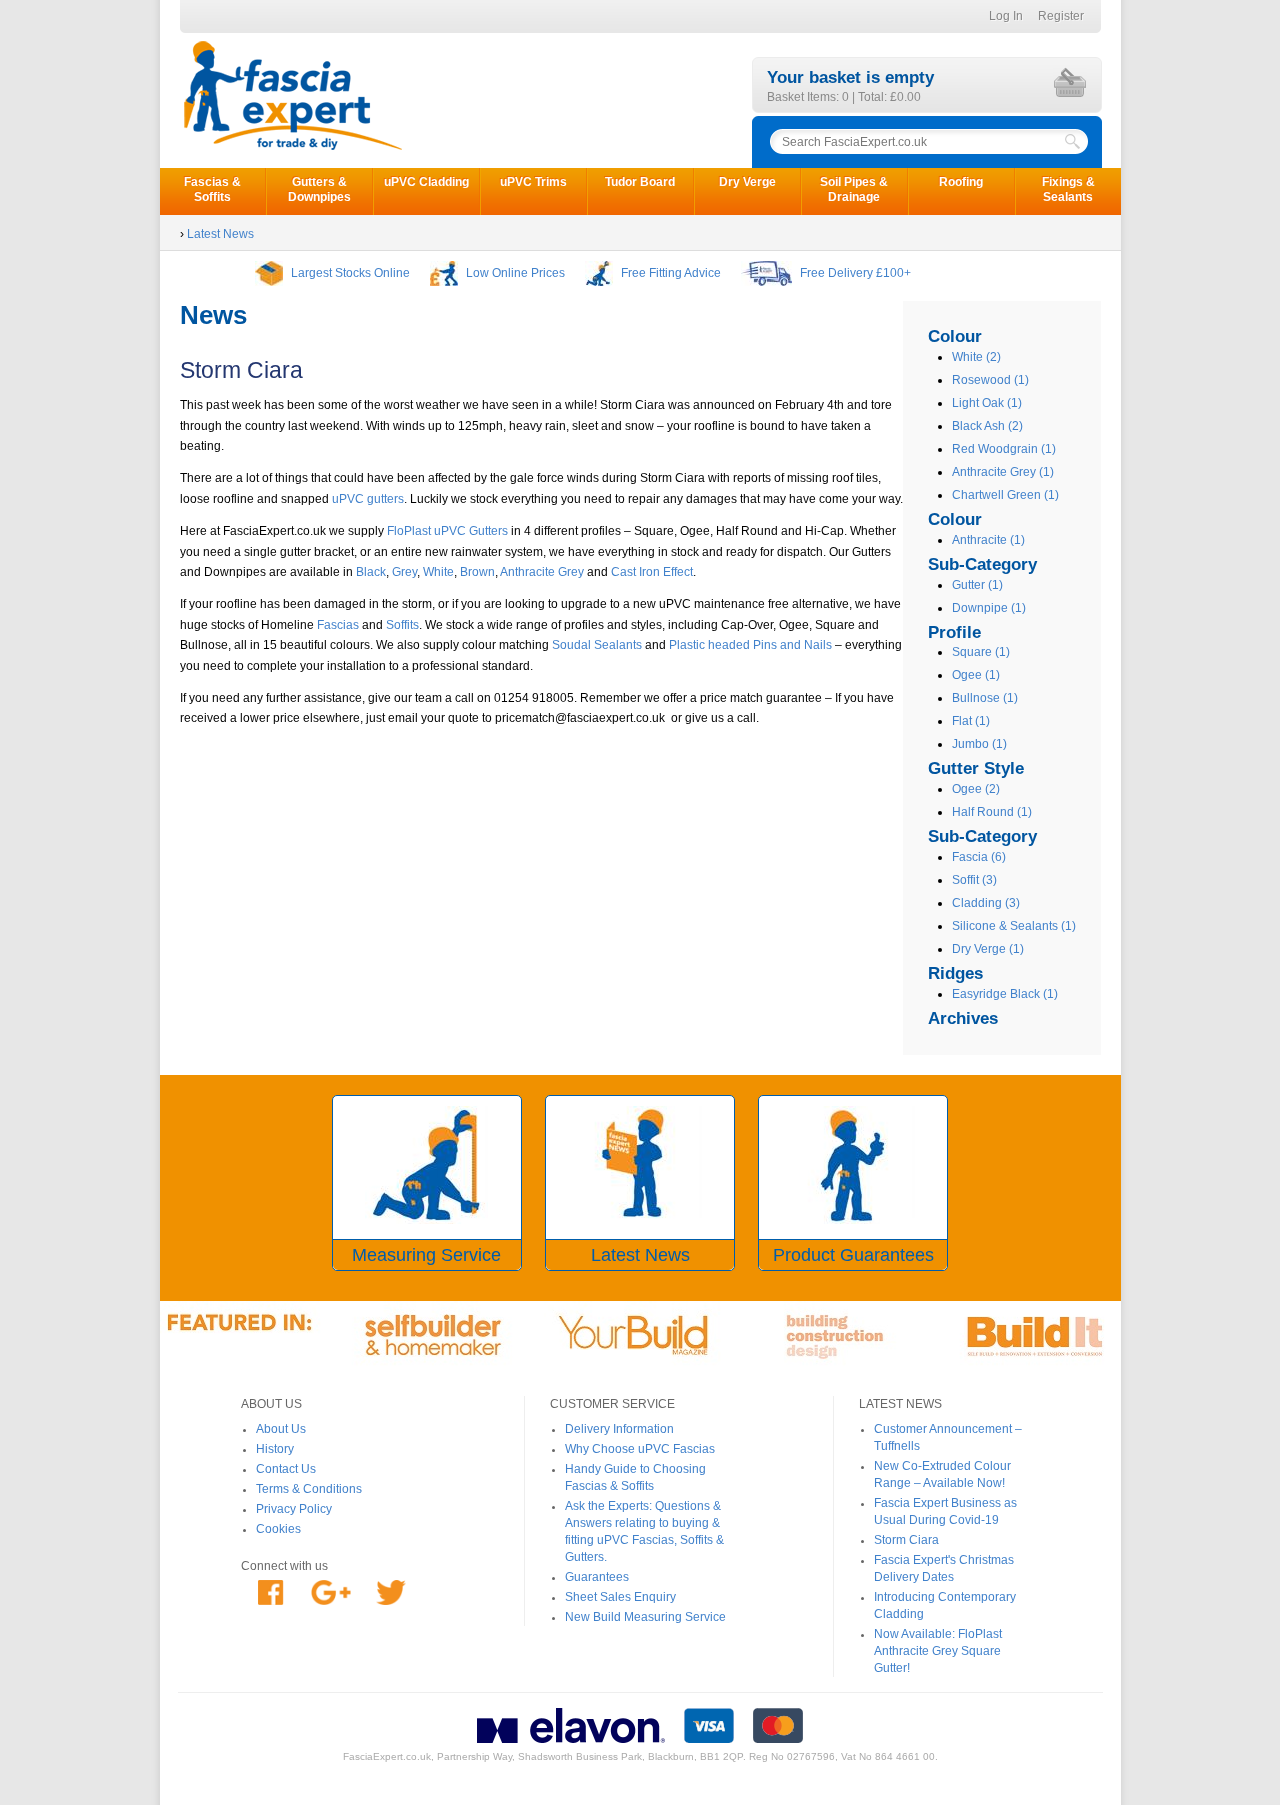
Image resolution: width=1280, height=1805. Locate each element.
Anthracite (988, 540)
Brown (476, 572)
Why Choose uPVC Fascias (640, 1449)
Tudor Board (640, 182)
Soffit (974, 880)
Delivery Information (619, 1429)
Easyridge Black (1005, 994)
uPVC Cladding (426, 182)
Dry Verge (747, 182)
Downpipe (989, 608)
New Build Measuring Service (645, 1617)
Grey (404, 572)
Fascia (979, 857)
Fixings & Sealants (1068, 189)
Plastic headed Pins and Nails (750, 645)
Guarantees (597, 1577)
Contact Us (286, 1469)
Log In (1006, 16)
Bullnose (985, 698)
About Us (281, 1429)
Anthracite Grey (1003, 472)
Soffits (402, 625)
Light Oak (987, 403)
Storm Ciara (906, 1540)
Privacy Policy (294, 1509)
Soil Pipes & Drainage (854, 189)
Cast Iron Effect (652, 572)
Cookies (278, 1529)
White (976, 357)
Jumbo (979, 744)
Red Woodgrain (1004, 449)
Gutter (977, 585)
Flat (971, 721)
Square (981, 652)
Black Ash (987, 426)
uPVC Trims (533, 182)
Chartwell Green (1005, 495)
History (275, 1449)
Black (371, 572)
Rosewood (990, 380)
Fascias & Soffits (212, 189)
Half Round (992, 812)
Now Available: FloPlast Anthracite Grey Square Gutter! (938, 1651)
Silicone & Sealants (1014, 926)
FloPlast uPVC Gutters (446, 531)
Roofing (961, 182)
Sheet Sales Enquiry (620, 1597)
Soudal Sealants (597, 645)
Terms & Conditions (309, 1489)
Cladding (986, 903)
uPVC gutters (368, 499)
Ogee (976, 675)
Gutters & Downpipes (319, 189)
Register (1061, 16)
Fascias (336, 625)
